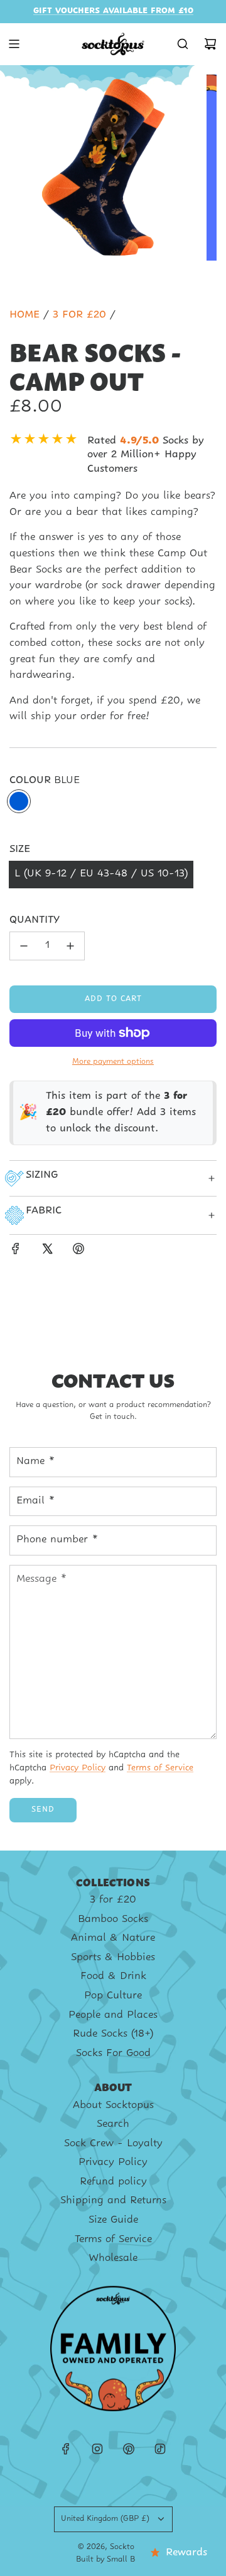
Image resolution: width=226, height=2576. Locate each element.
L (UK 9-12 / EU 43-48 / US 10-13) (101, 874)
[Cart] (210, 44)
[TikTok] (160, 2449)
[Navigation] (14, 44)
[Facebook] (66, 2449)
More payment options (113, 1062)
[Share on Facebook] (16, 1252)
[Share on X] (47, 1252)
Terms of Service (160, 1768)
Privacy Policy (78, 1768)
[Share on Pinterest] (78, 1252)
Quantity (35, 920)
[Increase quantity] (70, 946)
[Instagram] (97, 2449)
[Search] (183, 44)
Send (43, 1810)
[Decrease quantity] (24, 946)
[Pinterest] (129, 2449)
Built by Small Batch (113, 2560)
